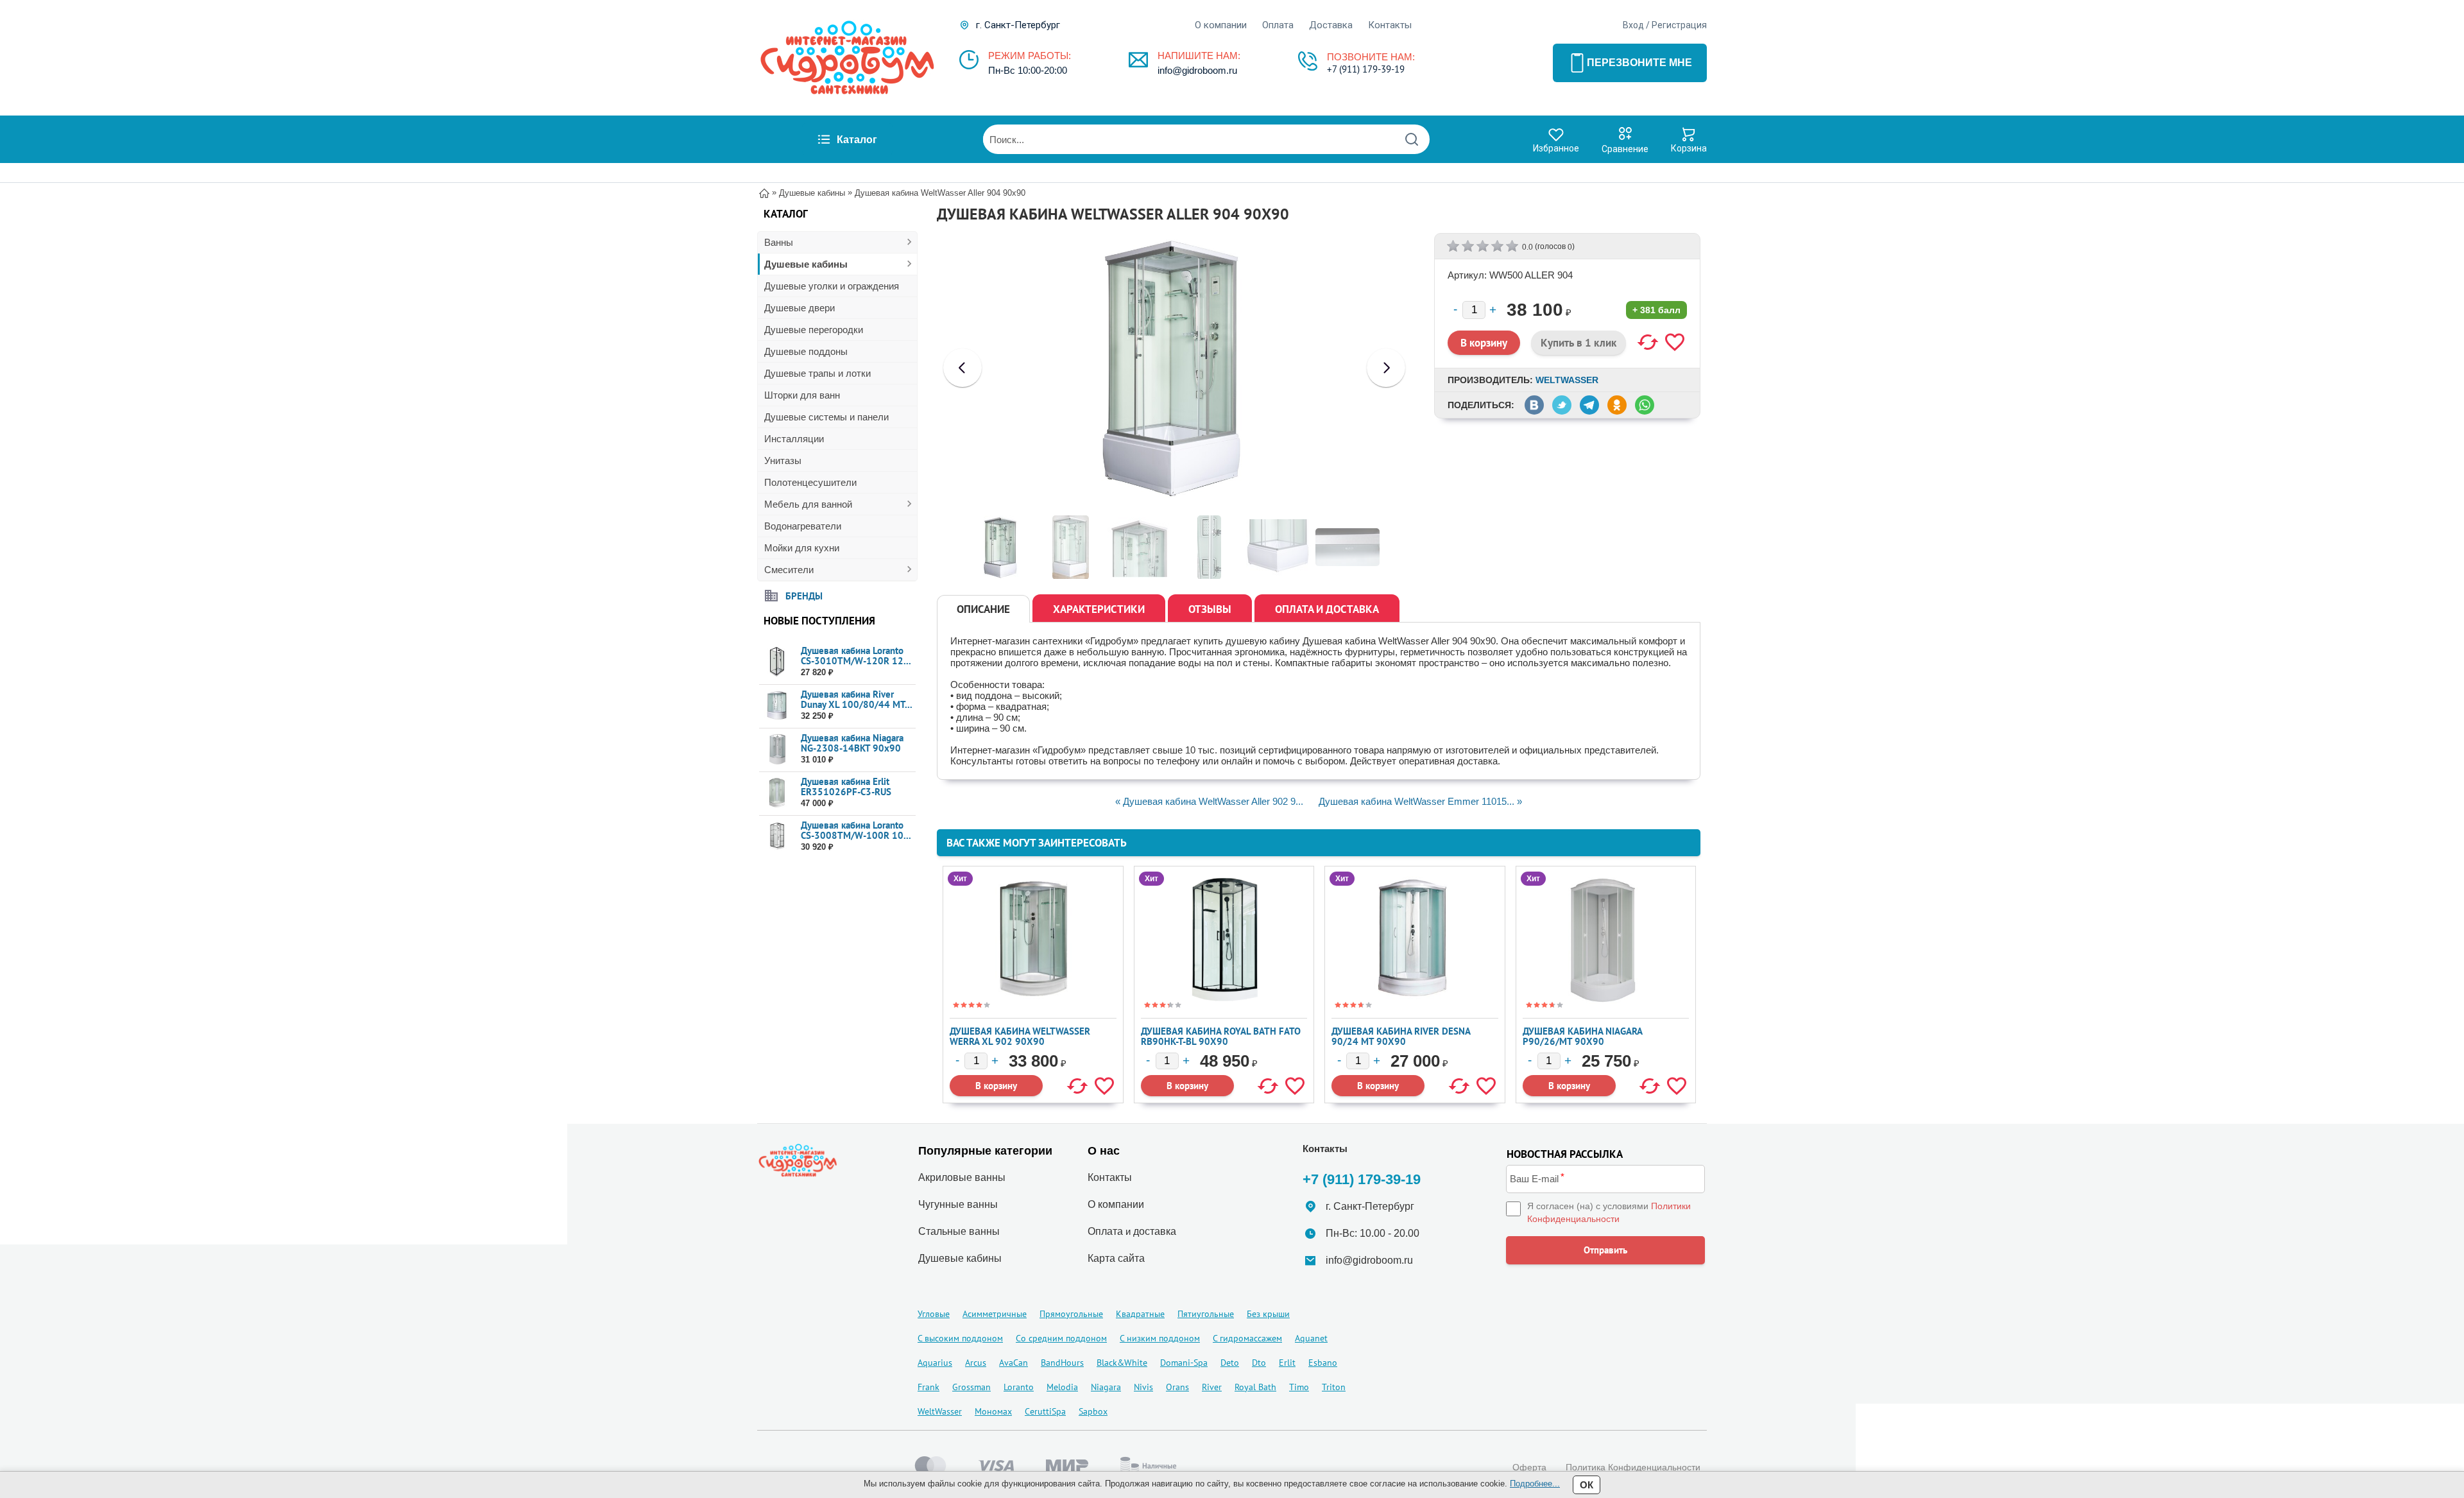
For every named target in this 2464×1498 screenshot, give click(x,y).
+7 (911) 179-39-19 (1366, 69)
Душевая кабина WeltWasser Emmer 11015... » (1420, 801)
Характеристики (1099, 609)
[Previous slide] (963, 368)
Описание (983, 609)
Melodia (1062, 1387)
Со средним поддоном (1061, 1338)
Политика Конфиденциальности (1633, 1467)
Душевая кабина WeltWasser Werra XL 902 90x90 (1020, 1036)
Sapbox (1093, 1411)
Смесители (789, 570)
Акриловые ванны (962, 1177)
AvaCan (1014, 1363)
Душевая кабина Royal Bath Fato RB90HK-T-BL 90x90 (1221, 1036)
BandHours (1062, 1363)
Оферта (1529, 1467)
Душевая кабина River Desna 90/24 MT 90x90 (1401, 1036)
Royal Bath (1255, 1387)
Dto (1259, 1363)
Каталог (857, 140)
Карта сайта (1116, 1258)
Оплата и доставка (1327, 609)
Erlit (1287, 1363)
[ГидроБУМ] (847, 58)
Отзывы (1210, 609)
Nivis (1143, 1387)
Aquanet (1311, 1338)
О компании (1221, 25)
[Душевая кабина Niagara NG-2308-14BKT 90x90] (777, 749)
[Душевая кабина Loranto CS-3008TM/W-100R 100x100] (777, 837)
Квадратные (1140, 1314)
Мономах (993, 1411)
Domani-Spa (1184, 1363)
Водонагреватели (803, 526)
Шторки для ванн (802, 395)
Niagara (1106, 1387)
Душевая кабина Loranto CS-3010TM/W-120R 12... (856, 656)
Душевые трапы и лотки (817, 373)
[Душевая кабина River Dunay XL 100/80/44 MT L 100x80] (777, 706)
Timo (1299, 1387)
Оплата (1278, 25)
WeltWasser (1567, 380)
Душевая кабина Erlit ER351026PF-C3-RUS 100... (846, 792)
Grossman (971, 1387)
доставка (1155, 1231)
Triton (1334, 1387)
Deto (1230, 1363)
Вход (1633, 25)
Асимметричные (995, 1314)
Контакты (1390, 25)
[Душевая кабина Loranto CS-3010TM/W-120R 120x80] (777, 662)
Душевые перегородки (814, 330)
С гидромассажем (1247, 1338)
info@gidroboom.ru (1197, 70)
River (1212, 1387)
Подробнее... (1535, 1484)
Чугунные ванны (958, 1204)
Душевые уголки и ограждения (832, 286)
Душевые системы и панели (826, 417)
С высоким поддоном (960, 1338)
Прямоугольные (1071, 1314)
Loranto (1019, 1387)
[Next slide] (1386, 368)
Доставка (1331, 25)
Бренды (804, 595)
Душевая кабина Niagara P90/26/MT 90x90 (1582, 1036)
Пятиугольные (1206, 1314)
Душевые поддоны (806, 351)
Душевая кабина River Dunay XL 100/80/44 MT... (857, 699)
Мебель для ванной (808, 504)
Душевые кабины (806, 264)
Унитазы (783, 461)
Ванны (779, 242)
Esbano (1323, 1363)
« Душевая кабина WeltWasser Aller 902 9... (1209, 801)
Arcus (976, 1363)
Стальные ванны (959, 1231)
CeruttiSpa (1045, 1411)
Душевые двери (800, 308)
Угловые (934, 1314)
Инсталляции (794, 439)
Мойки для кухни (802, 548)
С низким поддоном (1160, 1338)
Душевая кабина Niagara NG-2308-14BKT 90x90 (852, 743)
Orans (1177, 1387)
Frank (928, 1387)
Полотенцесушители (810, 482)
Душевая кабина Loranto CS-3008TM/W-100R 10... (856, 830)
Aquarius (935, 1363)
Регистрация (1679, 25)
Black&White (1122, 1363)
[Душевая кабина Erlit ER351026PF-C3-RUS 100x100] (777, 793)
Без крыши (1268, 1314)
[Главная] (764, 192)
